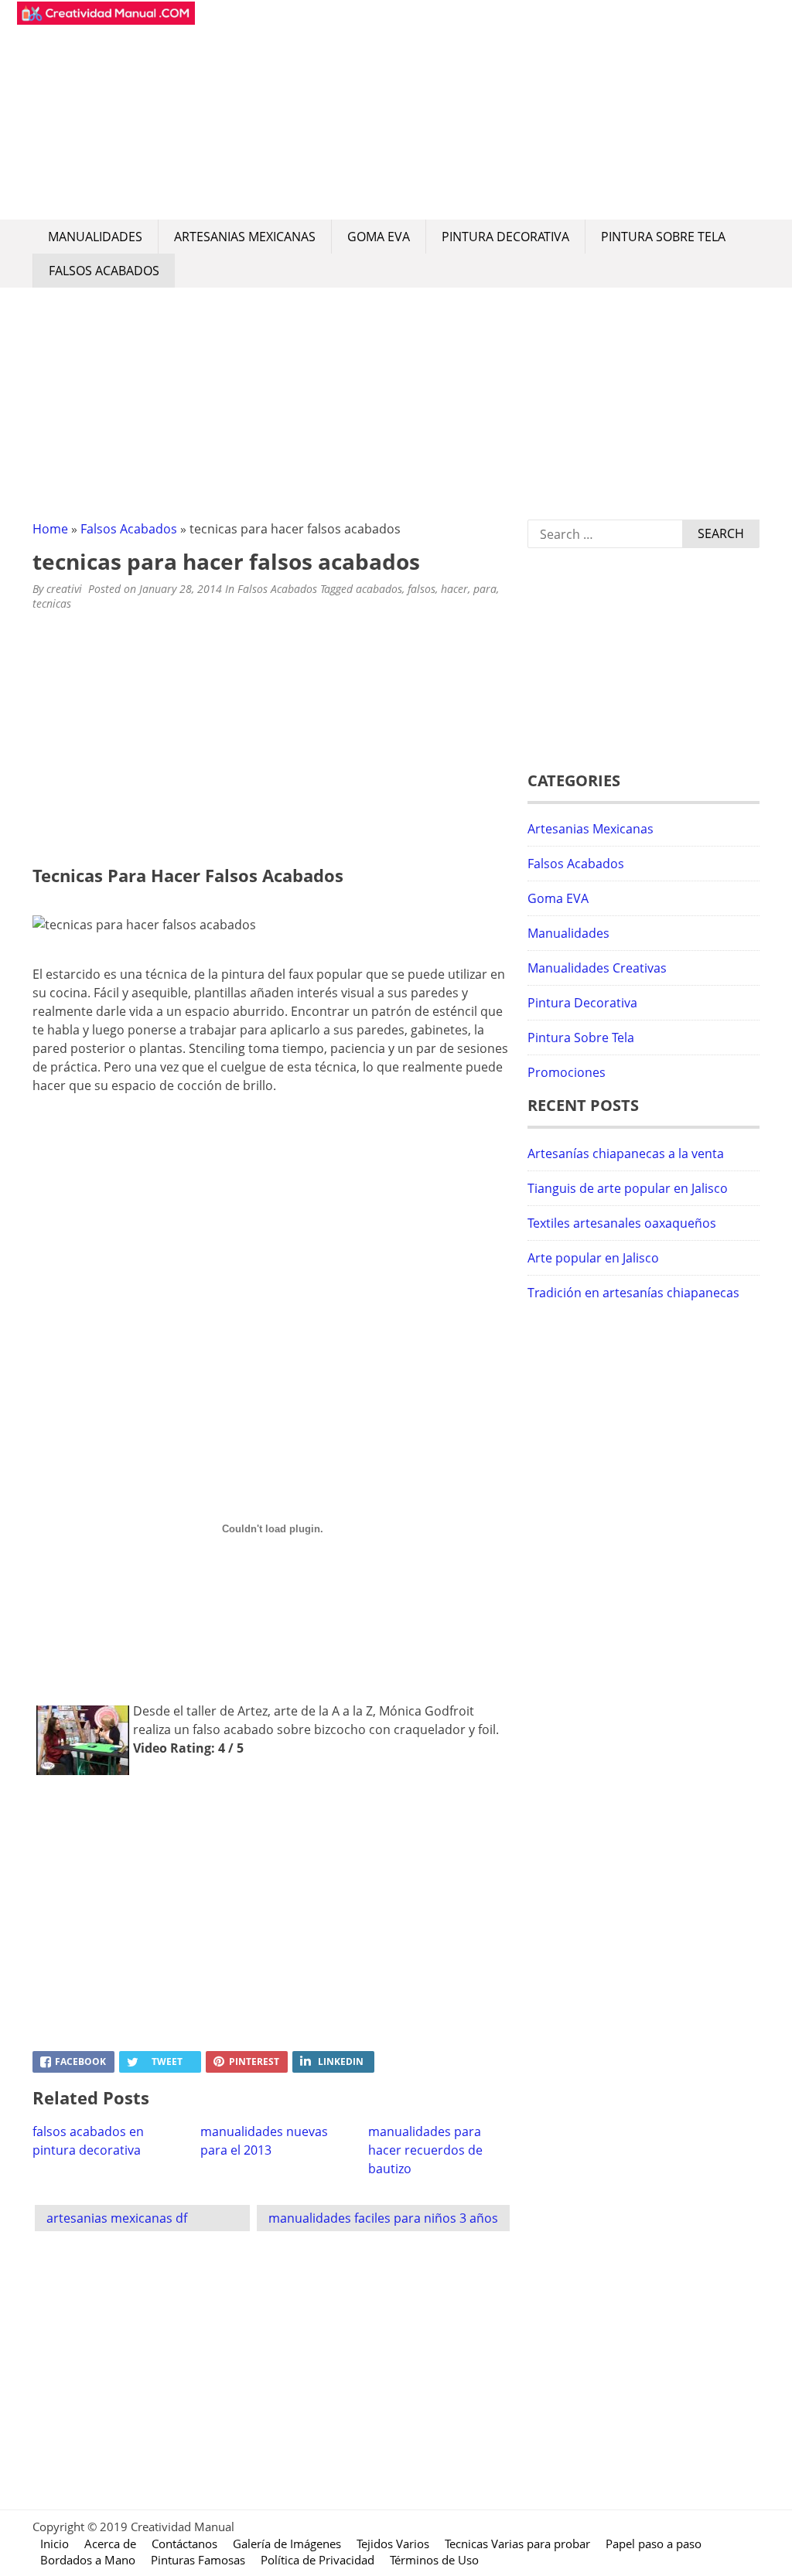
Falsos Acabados (104, 271)
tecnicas (52, 603)
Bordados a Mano (88, 2560)
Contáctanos (184, 2544)
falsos (422, 589)
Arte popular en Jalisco (593, 1258)
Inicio (55, 2544)
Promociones (567, 1072)
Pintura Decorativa (505, 237)
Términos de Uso (434, 2560)
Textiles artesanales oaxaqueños (622, 1223)
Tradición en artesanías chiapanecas (633, 1293)
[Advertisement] (481, 110)
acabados (379, 589)
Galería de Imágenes (287, 2544)
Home (50, 529)
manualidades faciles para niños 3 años (383, 2218)
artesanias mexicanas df (117, 2218)
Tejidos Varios (393, 2544)
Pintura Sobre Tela (663, 237)
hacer (454, 589)
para (485, 589)
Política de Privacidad (317, 2560)
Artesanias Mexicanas (245, 237)
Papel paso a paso (654, 2544)
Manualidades (95, 237)
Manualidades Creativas (597, 968)
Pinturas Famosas (198, 2560)
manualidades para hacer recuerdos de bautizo (425, 2150)
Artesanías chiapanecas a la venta (626, 1153)
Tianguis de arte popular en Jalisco (628, 1188)
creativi (64, 589)
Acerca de (110, 2544)
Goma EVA (379, 237)
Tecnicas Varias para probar (517, 2544)
